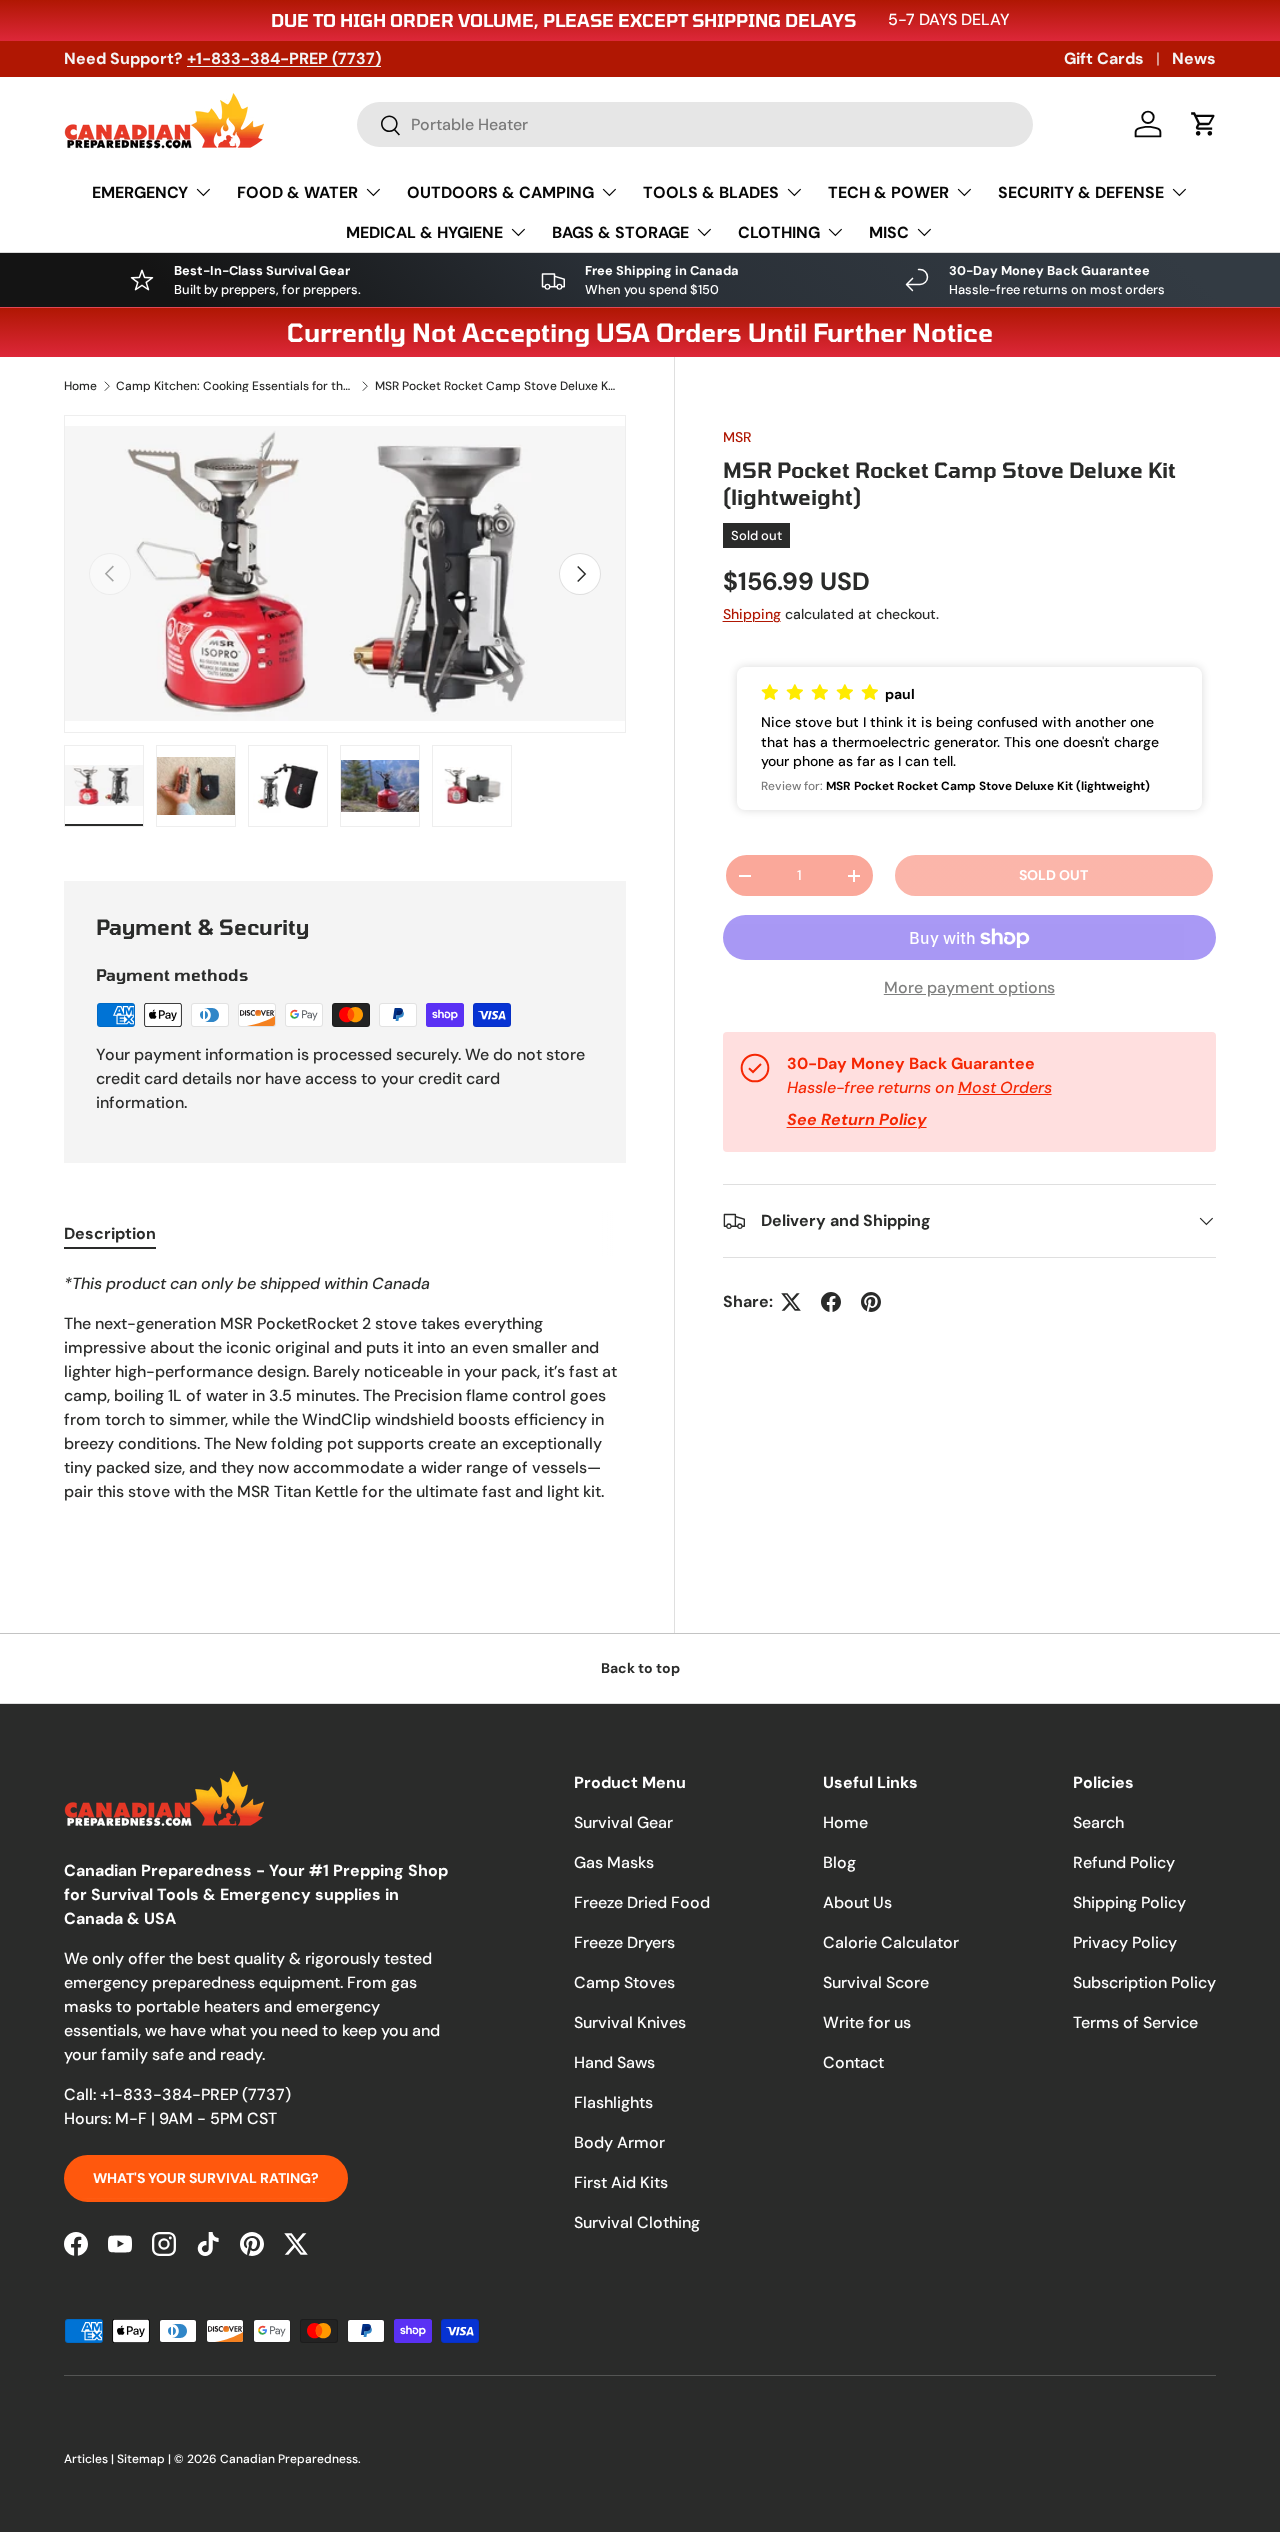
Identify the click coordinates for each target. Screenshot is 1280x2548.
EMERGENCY (140, 192)
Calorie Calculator (891, 1942)
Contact (853, 2062)
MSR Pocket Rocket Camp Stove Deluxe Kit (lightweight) (495, 386)
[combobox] (695, 124)
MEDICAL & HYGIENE (424, 232)
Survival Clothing (637, 2222)
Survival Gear (623, 1822)
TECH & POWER (888, 192)
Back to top (640, 1668)
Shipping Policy (1129, 1902)
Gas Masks (614, 1862)
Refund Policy (1124, 1862)
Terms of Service (1135, 2022)
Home (80, 386)
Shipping (752, 614)
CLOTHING (779, 232)
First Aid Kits (621, 2182)
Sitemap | (145, 2459)
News (1194, 58)
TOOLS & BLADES (711, 192)
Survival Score (876, 1982)
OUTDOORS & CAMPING (500, 192)
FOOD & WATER (297, 192)
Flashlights (613, 2102)
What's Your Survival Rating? (206, 2178)
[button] (1204, 124)
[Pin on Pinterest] (871, 1302)
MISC (889, 232)
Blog (839, 1862)
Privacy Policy (1125, 1942)
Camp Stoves (624, 1982)
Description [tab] (110, 1233)
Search (1098, 1822)
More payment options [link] (969, 987)
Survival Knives (630, 2022)
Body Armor (619, 2142)
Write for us (867, 2022)
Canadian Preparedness (289, 2459)
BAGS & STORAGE (620, 232)
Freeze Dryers (624, 1942)
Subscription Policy (1144, 1982)
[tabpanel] (345, 1408)
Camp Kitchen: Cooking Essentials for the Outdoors (236, 386)
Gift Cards (1104, 58)
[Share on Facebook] (831, 1302)
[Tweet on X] (791, 1302)
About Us (857, 1902)
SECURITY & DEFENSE (1081, 192)
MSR (737, 437)
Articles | (90, 2459)
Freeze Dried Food (642, 1902)
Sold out (1053, 875)
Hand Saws (614, 2062)
